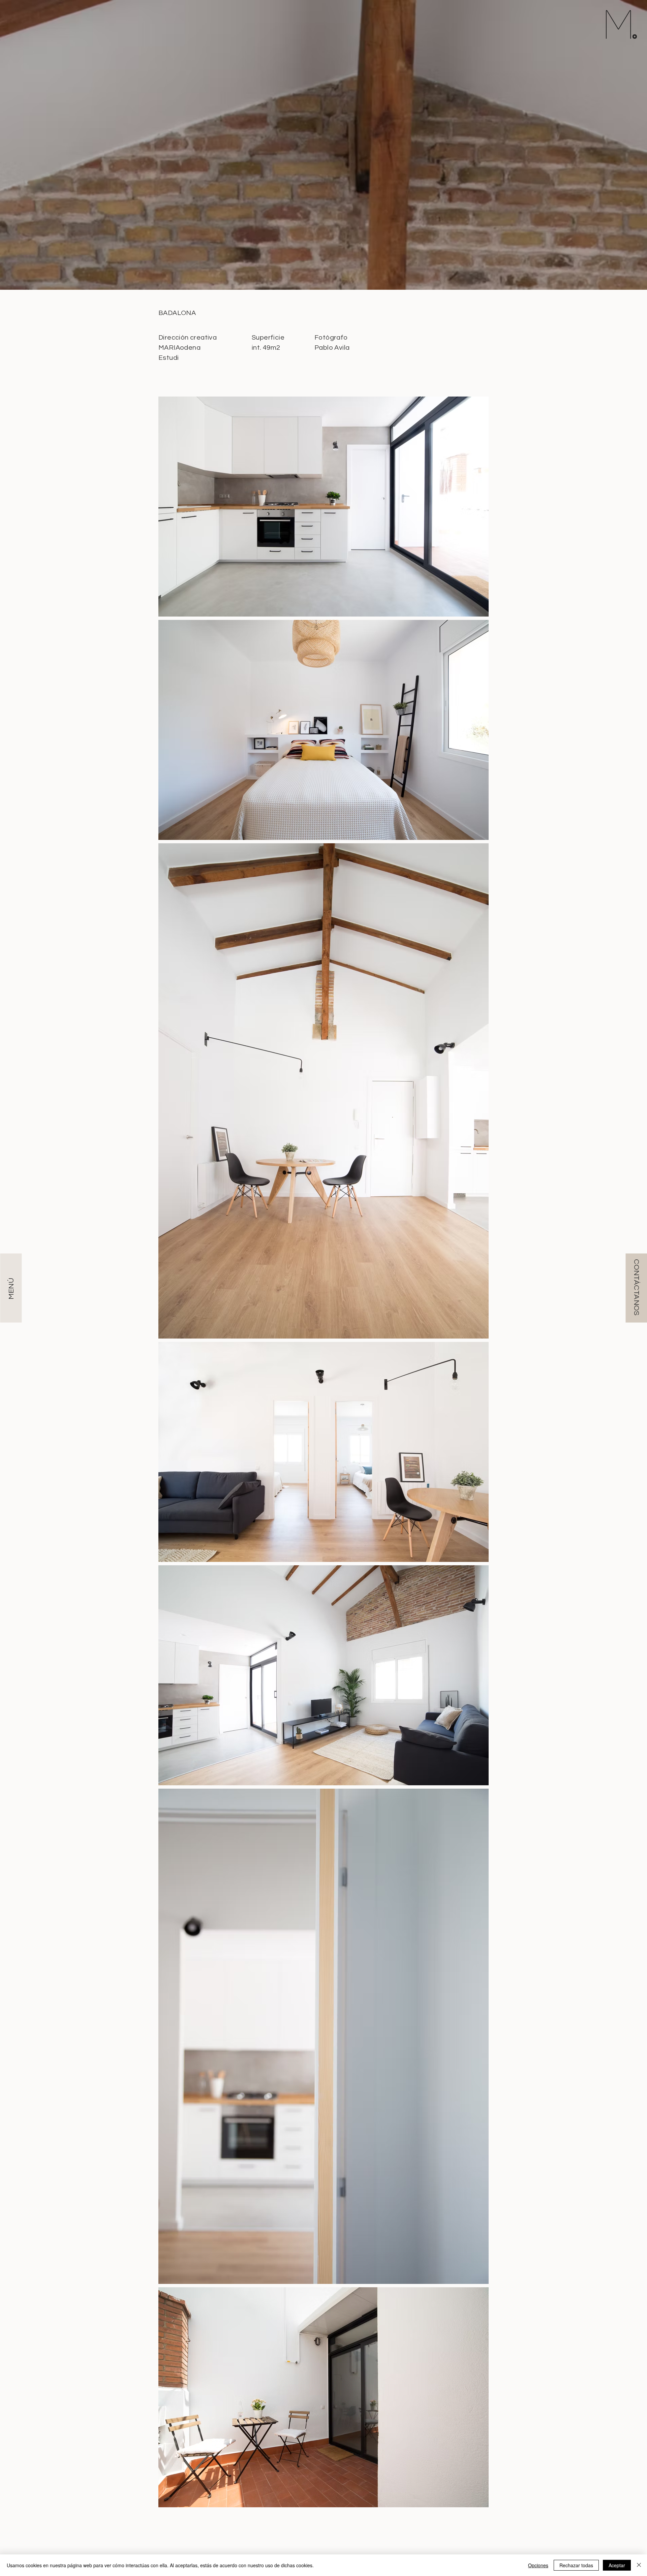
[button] (636, 1288)
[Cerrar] (639, 2565)
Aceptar (617, 2565)
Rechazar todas (576, 2565)
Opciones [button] (538, 2565)
